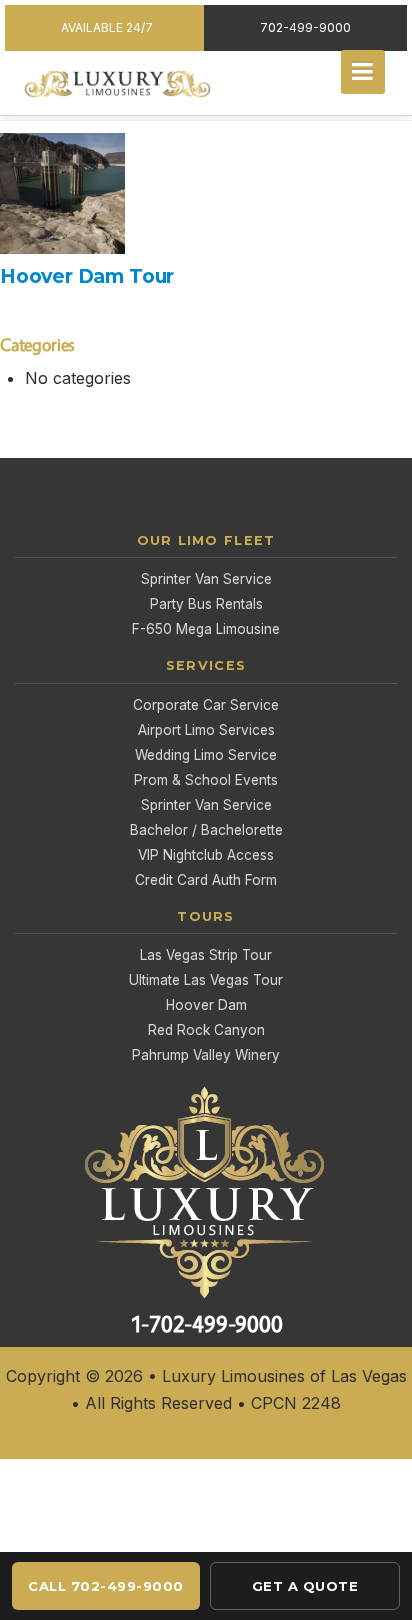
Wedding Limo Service (206, 755)
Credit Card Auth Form (206, 880)
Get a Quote (305, 1586)
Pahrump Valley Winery (206, 1055)
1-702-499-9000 (206, 1324)
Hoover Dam (206, 1005)
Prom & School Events (206, 780)
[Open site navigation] (363, 72)
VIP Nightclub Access (206, 855)
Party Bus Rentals (206, 604)
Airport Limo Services (206, 730)
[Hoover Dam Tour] (201, 191)
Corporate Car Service (206, 705)
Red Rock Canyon (206, 1030)
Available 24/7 (107, 27)
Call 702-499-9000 (106, 1586)
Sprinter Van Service (206, 579)
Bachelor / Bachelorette (206, 830)
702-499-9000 (305, 27)
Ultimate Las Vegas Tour (206, 980)
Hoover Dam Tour (87, 276)
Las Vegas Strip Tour (206, 955)
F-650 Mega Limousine (206, 629)
